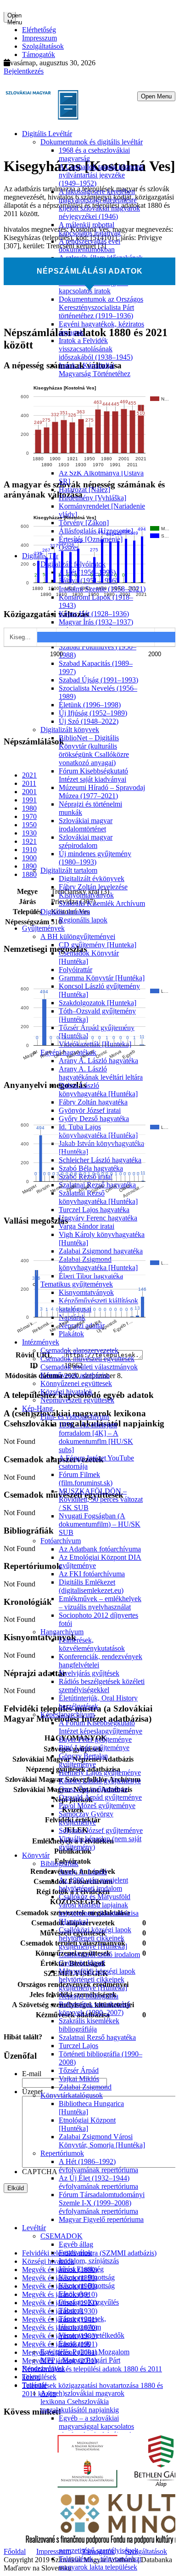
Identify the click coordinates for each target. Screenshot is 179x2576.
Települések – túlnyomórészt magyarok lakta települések (100, 2563)
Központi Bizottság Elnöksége (87, 2290)
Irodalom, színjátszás (89, 2261)
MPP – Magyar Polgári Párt (80, 2360)
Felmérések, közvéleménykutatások (92, 1644)
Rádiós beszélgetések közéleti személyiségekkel (102, 1686)
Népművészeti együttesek (77, 1400)
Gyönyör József (82, 1963)
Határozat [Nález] (84, 489)
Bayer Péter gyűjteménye (95, 1739)
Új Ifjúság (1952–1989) (93, 713)
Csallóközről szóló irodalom (99, 1955)
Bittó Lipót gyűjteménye (94, 1748)
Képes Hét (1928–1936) (94, 614)
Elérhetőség (39, 30)
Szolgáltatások (43, 46)
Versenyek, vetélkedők (92, 2335)
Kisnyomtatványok (86, 895)
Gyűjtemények (43, 928)
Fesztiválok (75, 2253)
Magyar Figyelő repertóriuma (101, 2219)
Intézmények (41, 1342)
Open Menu (11, 17)
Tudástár (34, 2385)
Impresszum (39, 38)
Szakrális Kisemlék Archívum (102, 903)
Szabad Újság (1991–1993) (98, 680)
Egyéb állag (76, 2244)
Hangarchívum (62, 1632)
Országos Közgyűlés (89, 2302)
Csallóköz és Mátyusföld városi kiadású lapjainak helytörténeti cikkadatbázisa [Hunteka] (99, 1909)
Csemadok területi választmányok (89, 1367)
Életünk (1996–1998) (90, 705)
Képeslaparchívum (67, 1714)
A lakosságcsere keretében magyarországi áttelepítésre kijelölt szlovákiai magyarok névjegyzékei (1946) (99, 204)
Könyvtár (36, 1855)
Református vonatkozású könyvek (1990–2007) (95, 2008)
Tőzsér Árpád (79, 2070)
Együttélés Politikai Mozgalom (85, 2352)
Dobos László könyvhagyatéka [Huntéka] (98, 1090)
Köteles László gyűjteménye (100, 1781)
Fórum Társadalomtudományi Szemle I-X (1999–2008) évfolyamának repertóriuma (102, 2203)
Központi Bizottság (87, 2277)
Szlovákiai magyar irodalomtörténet (86, 825)
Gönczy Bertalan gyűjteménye (83, 1760)
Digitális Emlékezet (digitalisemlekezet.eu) (91, 1586)
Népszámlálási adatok (90, 271)
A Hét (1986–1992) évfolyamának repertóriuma (98, 2166)
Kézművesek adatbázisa (75, 1375)
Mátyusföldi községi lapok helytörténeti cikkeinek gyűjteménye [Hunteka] (97, 1979)
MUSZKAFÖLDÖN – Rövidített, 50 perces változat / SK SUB (101, 1499)
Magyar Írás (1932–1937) (96, 622)
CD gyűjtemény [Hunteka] (98, 945)
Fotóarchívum (61, 1541)
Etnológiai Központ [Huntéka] (87, 2124)
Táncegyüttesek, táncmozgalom (82, 2323)
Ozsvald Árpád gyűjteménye (100, 1797)
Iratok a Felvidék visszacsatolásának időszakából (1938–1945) (96, 349)
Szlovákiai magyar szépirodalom (86, 841)
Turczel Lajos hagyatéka (94, 1210)
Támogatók (39, 54)
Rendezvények (44, 2368)
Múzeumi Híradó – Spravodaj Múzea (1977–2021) (102, 792)
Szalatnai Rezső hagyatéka (97, 2037)
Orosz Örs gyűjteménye (93, 1789)
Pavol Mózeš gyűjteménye (97, 1806)
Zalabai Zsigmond (85, 2087)
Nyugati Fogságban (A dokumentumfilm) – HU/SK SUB (100, 1524)
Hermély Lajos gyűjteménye (100, 1772)
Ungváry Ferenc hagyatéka (98, 1218)
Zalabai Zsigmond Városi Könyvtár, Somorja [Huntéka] (102, 2141)
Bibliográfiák (59, 1863)
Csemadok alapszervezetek (79, 1350)
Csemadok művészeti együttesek (87, 1359)
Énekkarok (75, 2344)
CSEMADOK (62, 2236)
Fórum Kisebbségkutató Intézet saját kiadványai (93, 775)
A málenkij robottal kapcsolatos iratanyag (90, 229)
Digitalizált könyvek (70, 730)
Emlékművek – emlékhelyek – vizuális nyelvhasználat (100, 1603)
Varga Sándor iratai (87, 1226)
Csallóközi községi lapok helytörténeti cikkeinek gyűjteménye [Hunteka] (95, 1938)
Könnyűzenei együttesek (76, 1383)
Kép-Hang (37, 1408)
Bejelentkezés (24, 71)
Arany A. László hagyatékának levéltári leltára (101, 1073)
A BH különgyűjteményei (78, 936)
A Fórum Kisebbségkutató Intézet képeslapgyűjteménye (101, 1727)
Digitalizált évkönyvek (92, 879)
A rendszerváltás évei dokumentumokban (89, 245)
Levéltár (34, 2228)
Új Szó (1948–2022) (89, 721)
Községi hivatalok (67, 1392)
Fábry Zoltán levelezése (93, 887)
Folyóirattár (76, 970)
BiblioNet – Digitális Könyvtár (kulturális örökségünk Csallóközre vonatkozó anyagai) (94, 750)
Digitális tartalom (65, 912)
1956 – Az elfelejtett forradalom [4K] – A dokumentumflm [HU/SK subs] (96, 1437)
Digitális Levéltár (47, 134)
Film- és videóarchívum (75, 1417)
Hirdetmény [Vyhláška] (92, 498)
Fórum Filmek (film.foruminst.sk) (86, 1479)
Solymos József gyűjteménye (101, 1830)
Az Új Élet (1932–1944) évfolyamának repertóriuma (98, 2182)
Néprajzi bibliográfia (89, 1996)
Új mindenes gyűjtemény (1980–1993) (95, 858)
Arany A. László (83, 1872)
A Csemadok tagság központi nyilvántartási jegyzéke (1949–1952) (101, 175)
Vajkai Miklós (79, 2079)
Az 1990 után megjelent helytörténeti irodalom (93, 1884)
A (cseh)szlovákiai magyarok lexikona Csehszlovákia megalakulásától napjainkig (82, 2401)
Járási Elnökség (81, 2269)
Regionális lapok (83, 920)
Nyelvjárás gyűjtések (89, 1673)
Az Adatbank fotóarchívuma (100, 1549)
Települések (39, 2377)
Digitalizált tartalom (69, 870)
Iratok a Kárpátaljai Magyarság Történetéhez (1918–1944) (95, 374)
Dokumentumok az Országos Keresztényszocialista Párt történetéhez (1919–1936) (101, 307)
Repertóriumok (62, 2153)
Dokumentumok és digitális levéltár (92, 142)
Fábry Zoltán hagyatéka (93, 1102)
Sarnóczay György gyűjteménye (86, 1818)
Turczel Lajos (78, 2046)
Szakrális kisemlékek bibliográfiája (89, 2025)
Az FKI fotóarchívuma (92, 1574)
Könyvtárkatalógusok (72, 2095)
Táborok (71, 2310)
